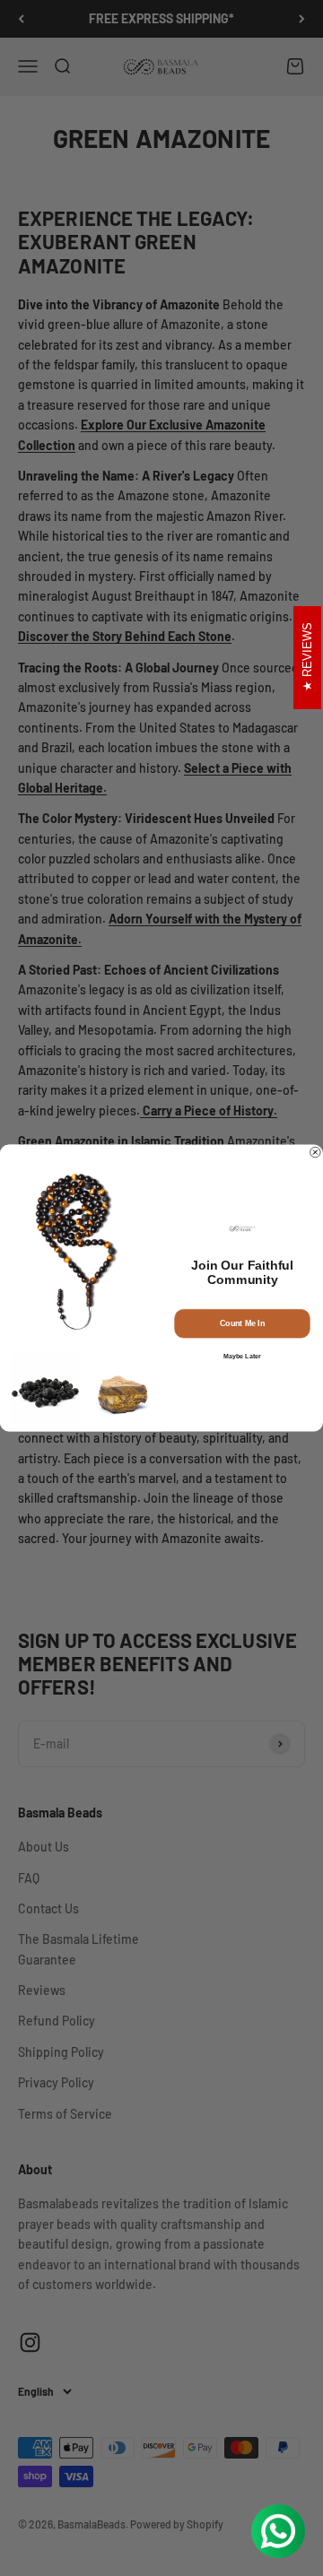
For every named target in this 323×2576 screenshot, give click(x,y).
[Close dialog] (316, 1152)
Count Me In (242, 1323)
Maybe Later (242, 1356)
